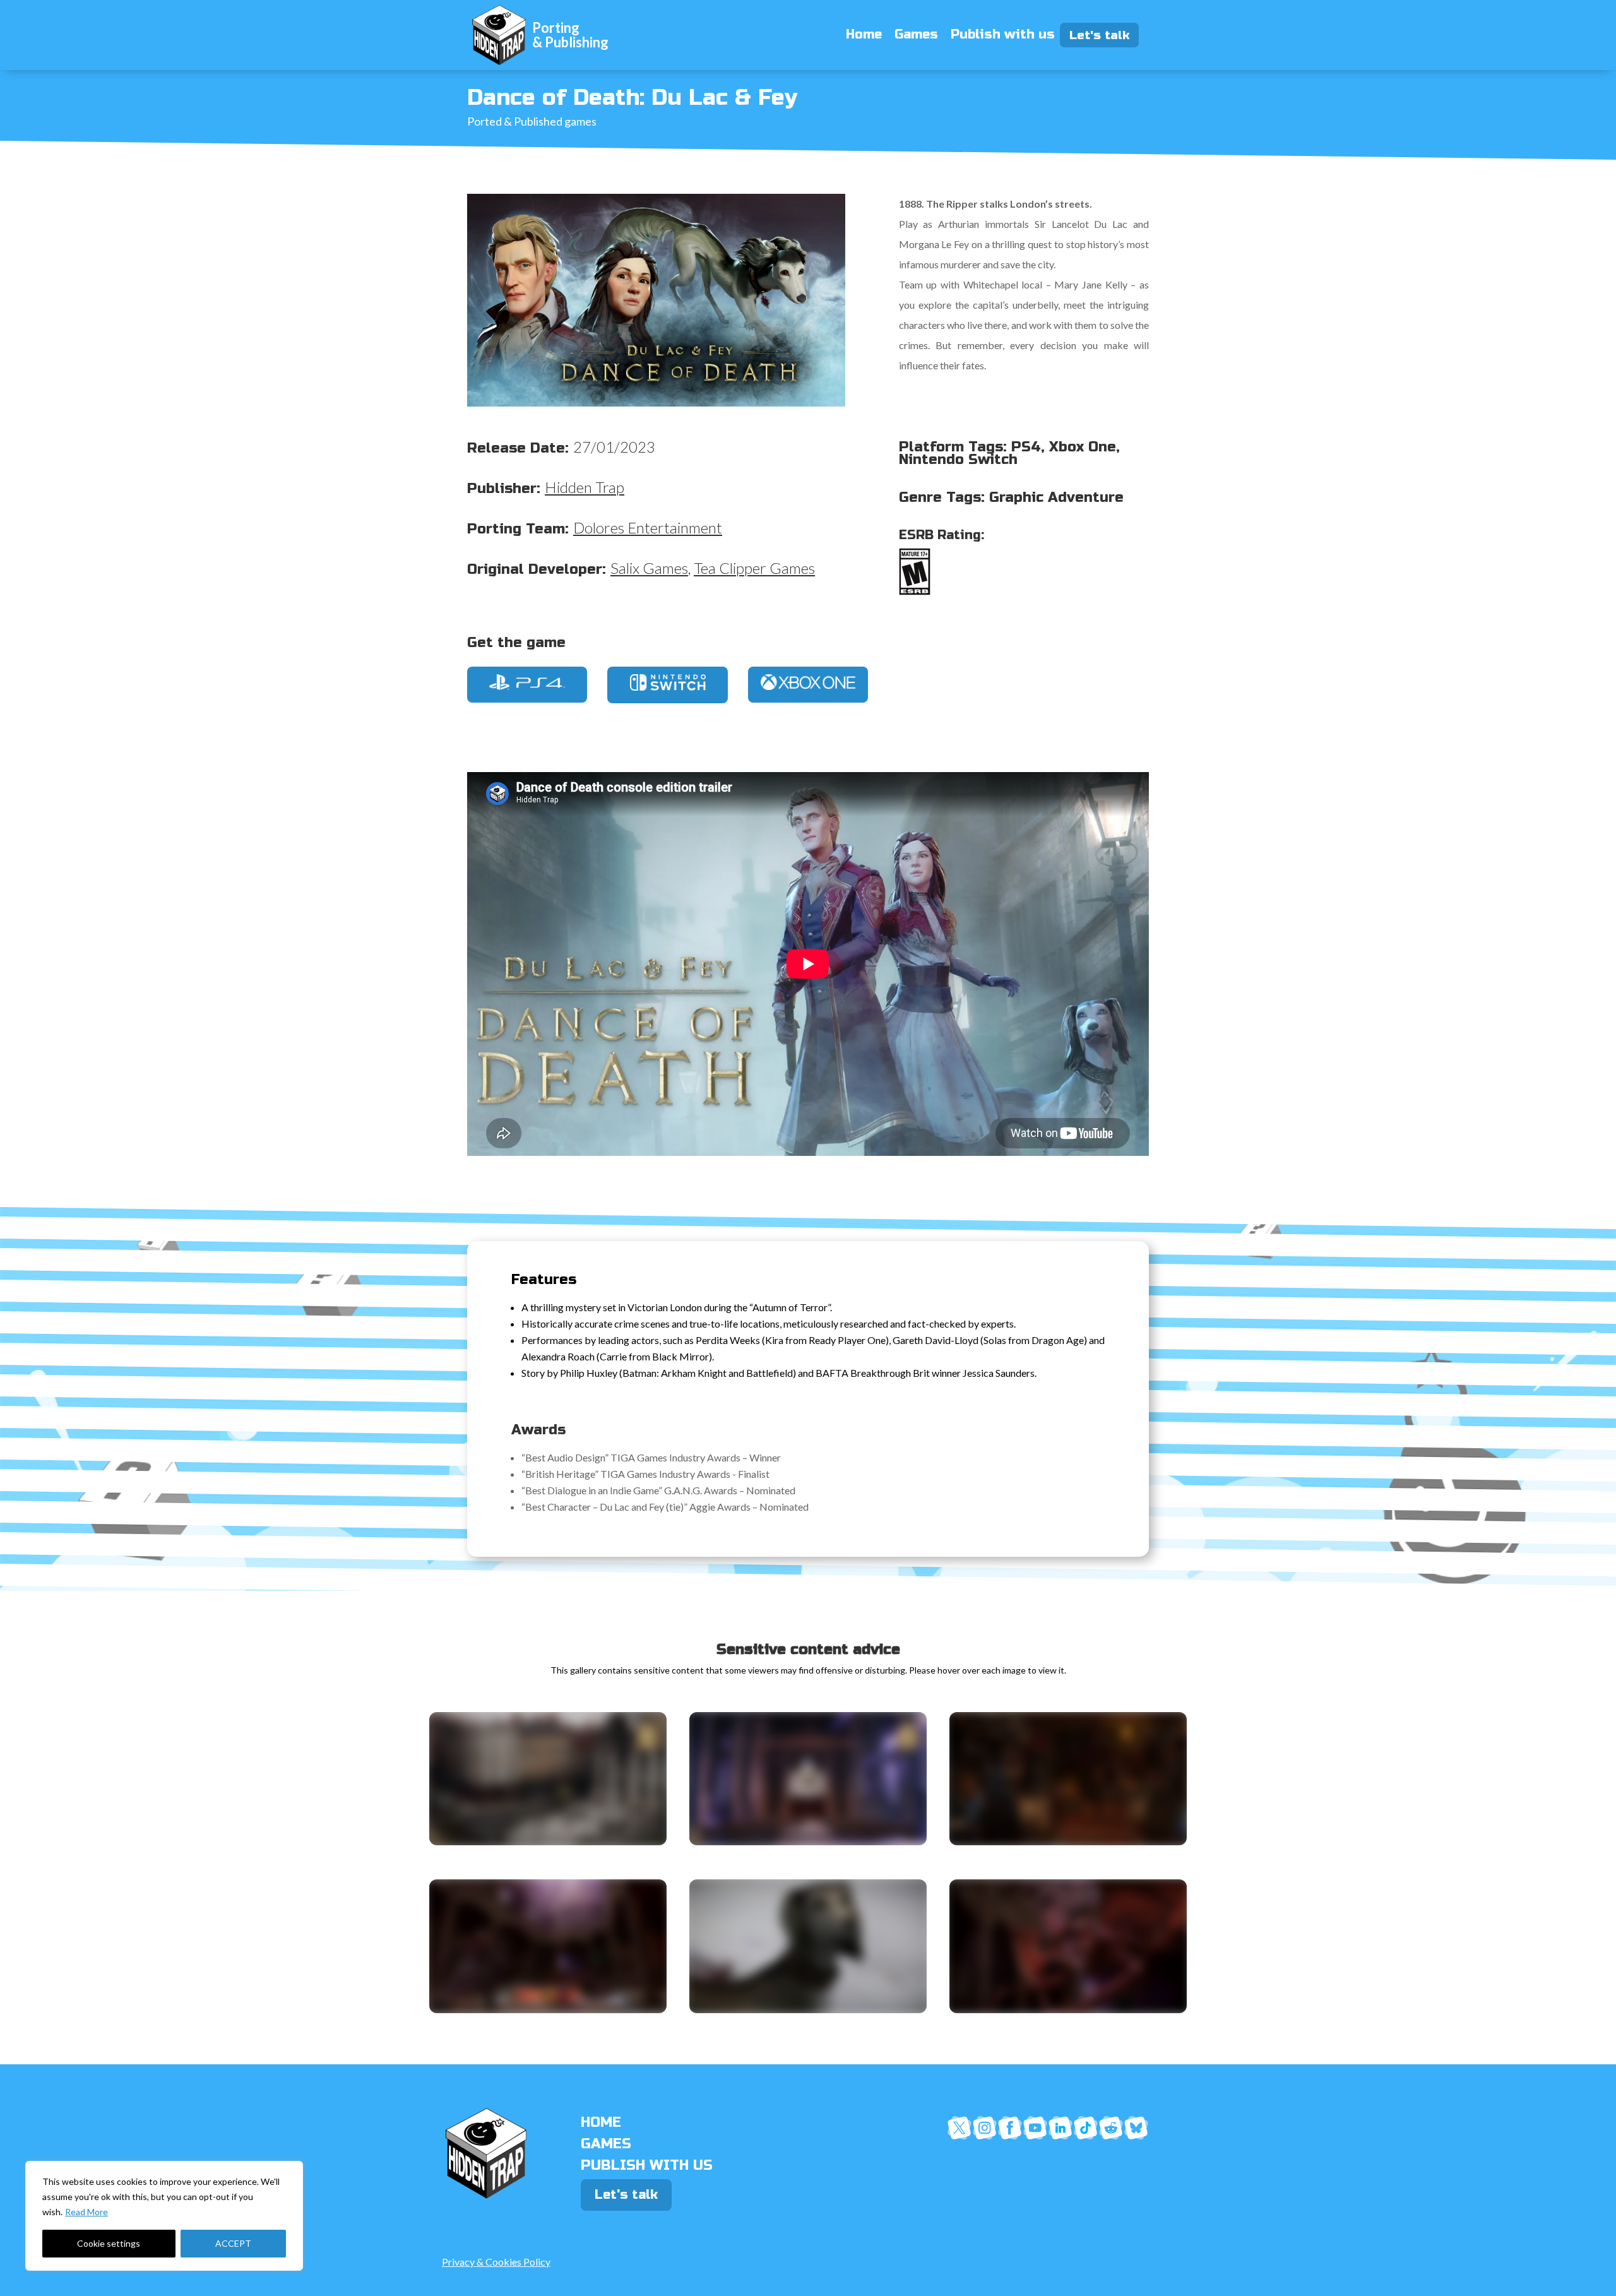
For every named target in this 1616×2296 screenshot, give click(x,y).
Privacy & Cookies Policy (496, 2262)
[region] (164, 2216)
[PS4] (527, 686)
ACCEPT (233, 2243)
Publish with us (1003, 34)
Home (864, 34)
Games (916, 34)
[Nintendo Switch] (668, 687)
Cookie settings (109, 2243)
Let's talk (1104, 35)
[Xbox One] (808, 686)
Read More (86, 2212)
